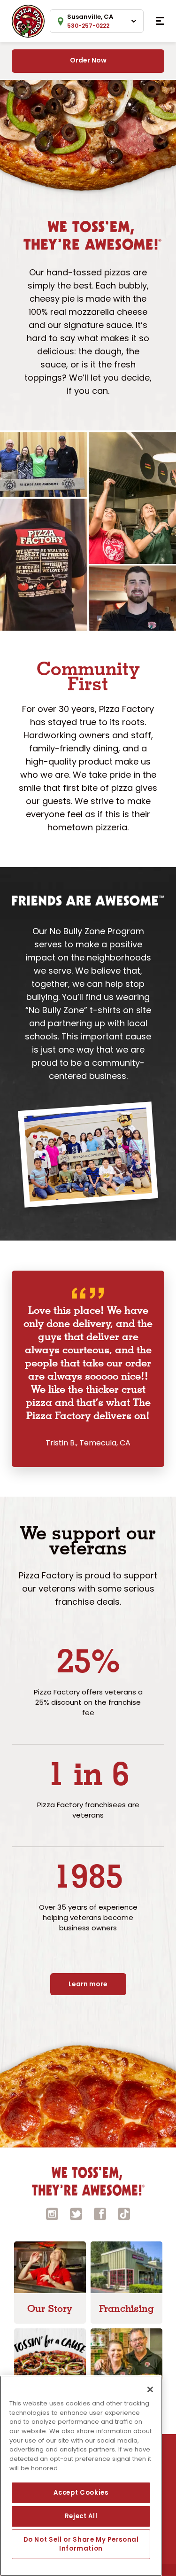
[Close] (150, 2389)
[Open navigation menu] (160, 21)
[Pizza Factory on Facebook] (100, 2213)
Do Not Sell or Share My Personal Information (81, 2544)
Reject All (81, 2516)
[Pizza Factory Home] (28, 20)
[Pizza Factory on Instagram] (52, 2213)
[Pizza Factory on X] (76, 2213)
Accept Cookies (81, 2493)
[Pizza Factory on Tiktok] (124, 2213)
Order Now (88, 60)
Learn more (88, 1984)
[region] (81, 2476)
